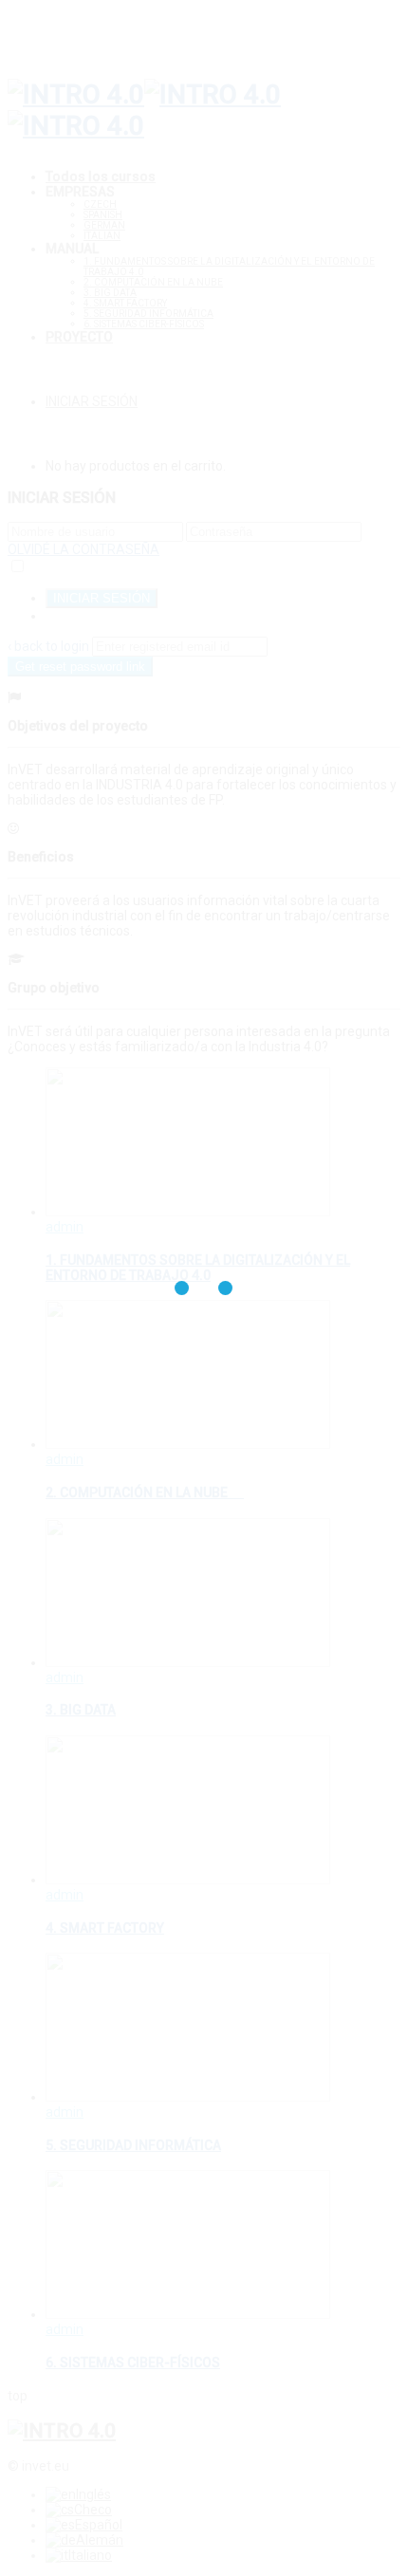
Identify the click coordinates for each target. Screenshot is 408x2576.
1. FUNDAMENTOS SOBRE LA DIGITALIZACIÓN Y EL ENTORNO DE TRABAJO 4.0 (198, 1268)
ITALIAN (102, 236)
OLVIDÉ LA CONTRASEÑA (83, 549)
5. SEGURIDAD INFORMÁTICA (148, 314)
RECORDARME (71, 567)
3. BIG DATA (110, 293)
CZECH (100, 204)
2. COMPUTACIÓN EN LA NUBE (153, 282)
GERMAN (104, 225)
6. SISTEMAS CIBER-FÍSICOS (144, 324)
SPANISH (103, 215)
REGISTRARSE (89, 616)
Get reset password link (80, 667)
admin (65, 1227)
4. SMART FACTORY (125, 303)
